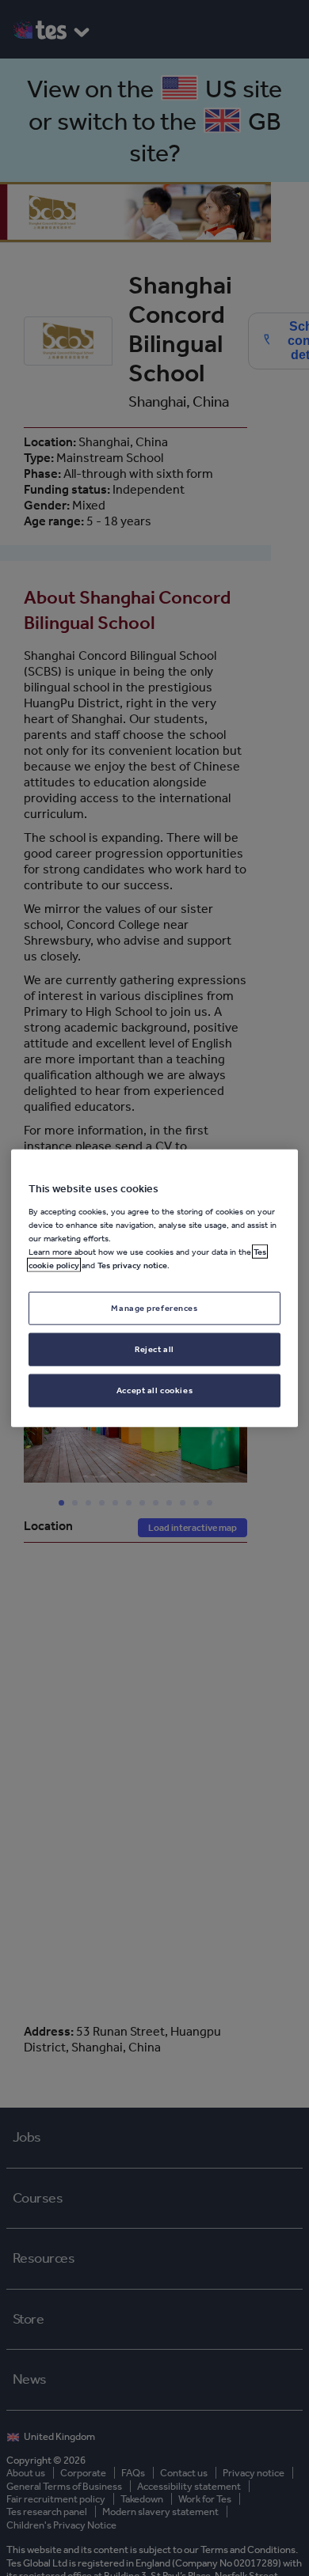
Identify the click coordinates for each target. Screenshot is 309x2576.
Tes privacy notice (132, 1265)
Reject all (154, 1348)
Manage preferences (154, 1308)
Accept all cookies (154, 1389)
